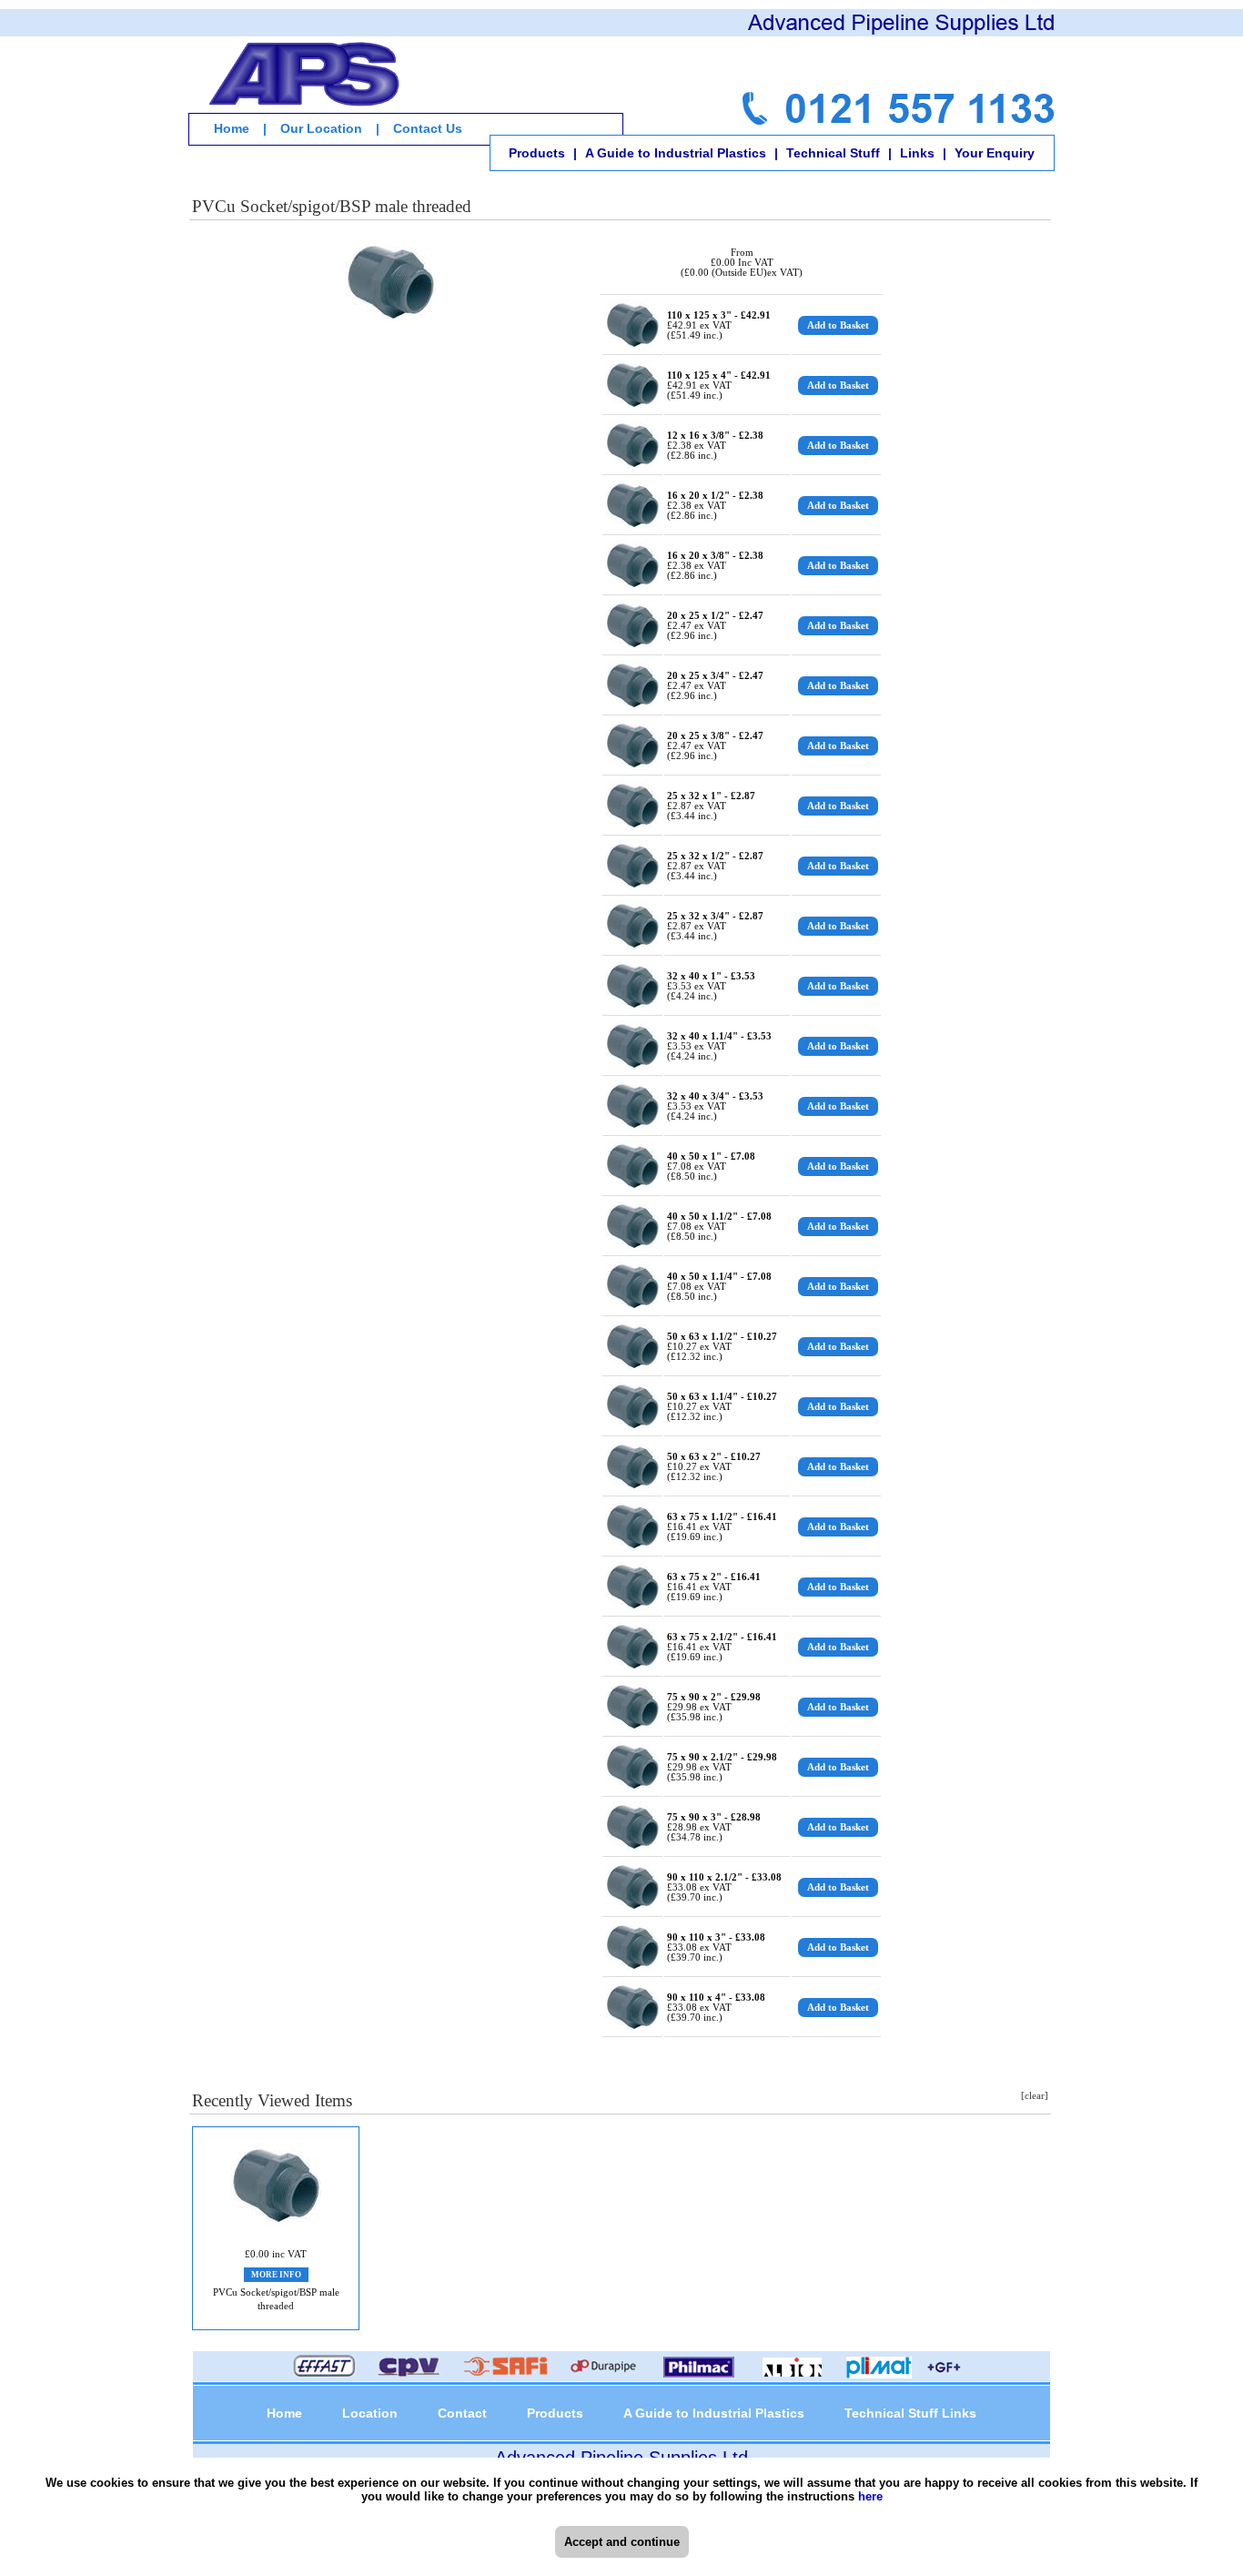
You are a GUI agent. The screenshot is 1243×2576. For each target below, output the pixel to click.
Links (917, 153)
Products (537, 153)
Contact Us (428, 128)
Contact (462, 2413)
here (870, 2496)
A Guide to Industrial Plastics (676, 153)
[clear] (1035, 2096)
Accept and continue (622, 2542)
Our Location (321, 128)
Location (370, 2413)
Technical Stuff (833, 153)
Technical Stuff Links (910, 2413)
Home (232, 128)
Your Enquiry (995, 153)
